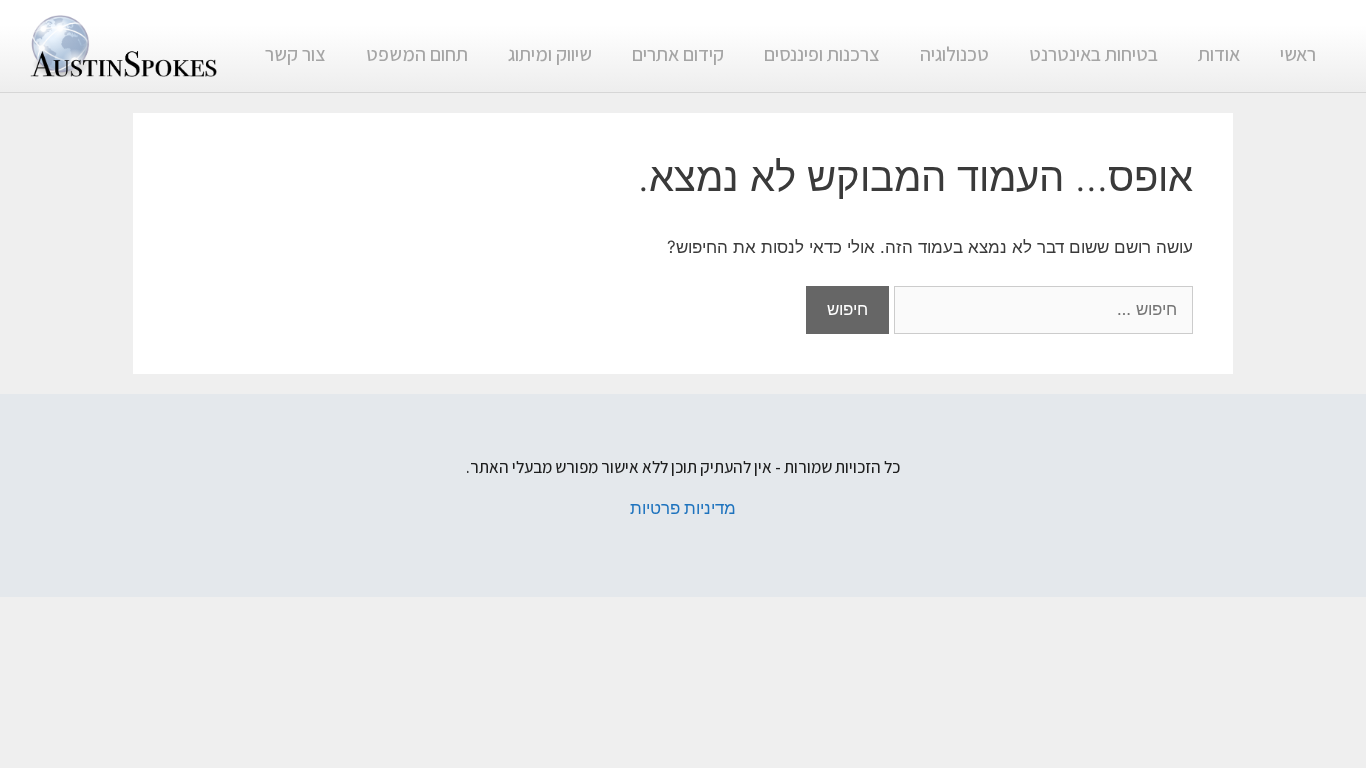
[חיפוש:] (1041, 309)
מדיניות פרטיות (683, 508)
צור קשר (295, 54)
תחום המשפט (417, 54)
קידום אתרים (678, 54)
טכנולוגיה (954, 54)
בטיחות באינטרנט (1093, 54)
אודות (1219, 54)
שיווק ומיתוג (550, 54)
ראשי (1298, 54)
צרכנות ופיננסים (822, 54)
